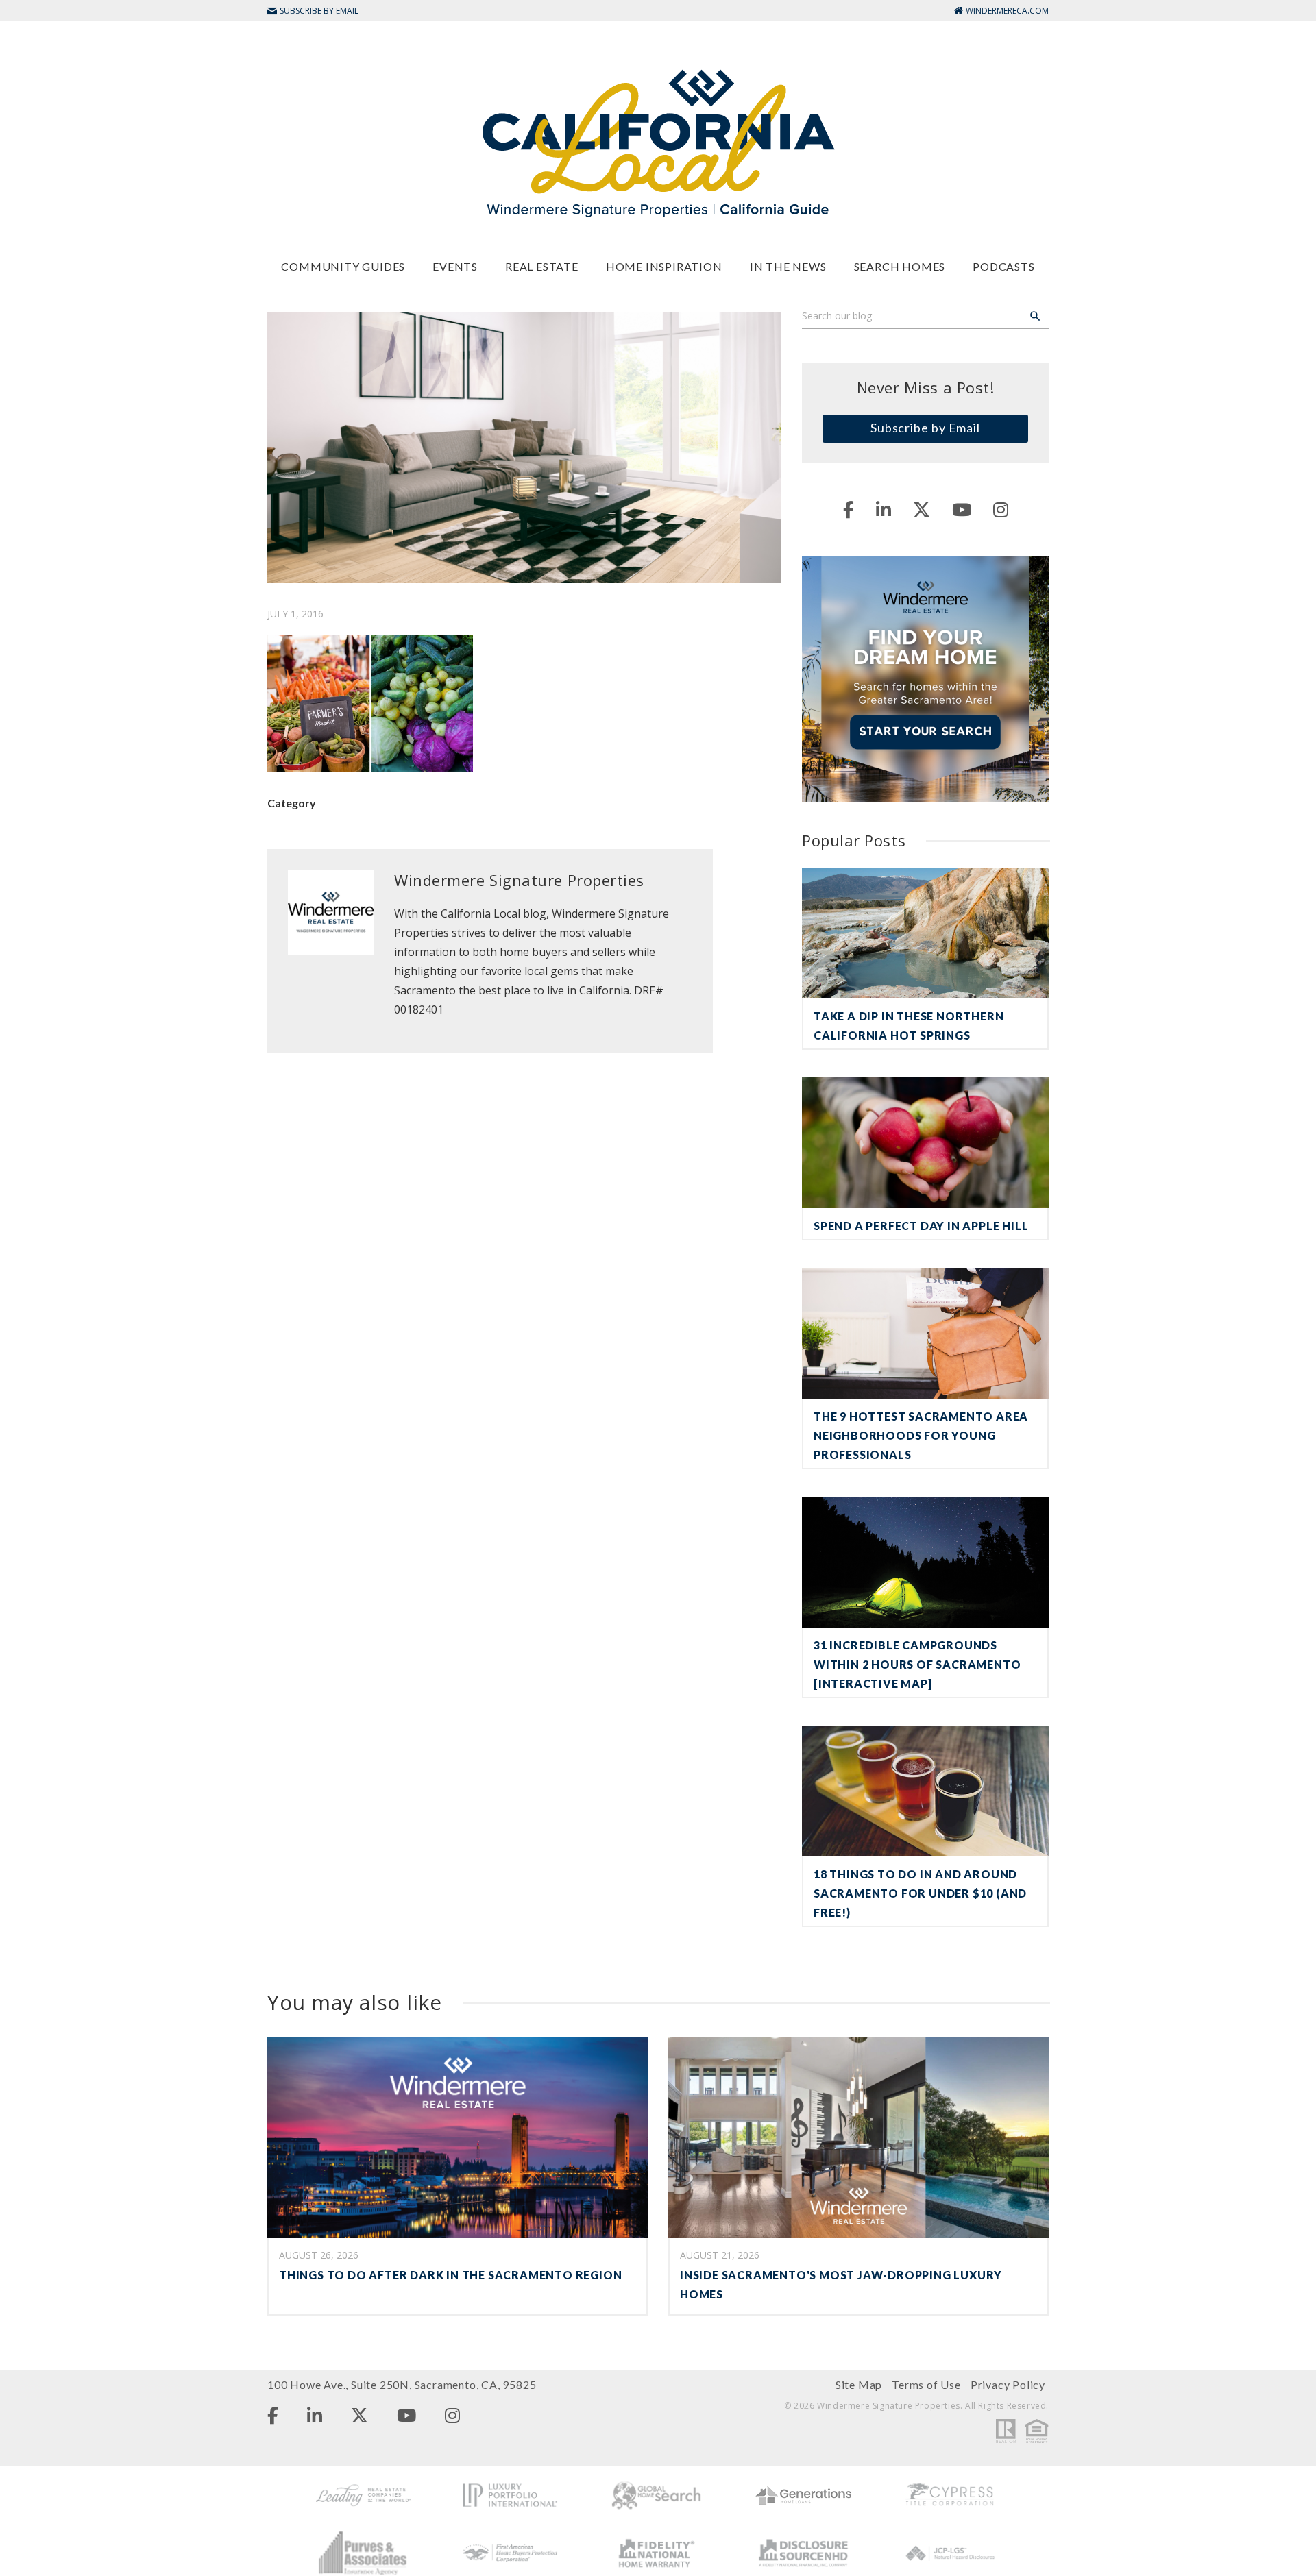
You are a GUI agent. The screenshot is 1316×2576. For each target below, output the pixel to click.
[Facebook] (849, 509)
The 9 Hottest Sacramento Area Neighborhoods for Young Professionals (921, 1435)
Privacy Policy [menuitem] (1008, 2384)
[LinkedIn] (884, 509)
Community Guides (343, 266)
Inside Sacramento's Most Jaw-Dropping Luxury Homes (841, 2284)
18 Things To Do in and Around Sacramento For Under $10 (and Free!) (920, 1893)
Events (455, 266)
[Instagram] (1001, 509)
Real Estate (542, 266)
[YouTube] (962, 509)
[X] (922, 509)
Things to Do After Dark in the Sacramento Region (450, 2275)
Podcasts (1003, 266)
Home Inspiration (664, 266)
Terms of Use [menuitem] (926, 2384)
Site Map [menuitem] (859, 2384)
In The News (788, 266)
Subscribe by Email (925, 428)
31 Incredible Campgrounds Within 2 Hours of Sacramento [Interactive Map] (917, 1664)
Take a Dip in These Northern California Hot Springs (909, 1026)
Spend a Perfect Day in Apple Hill (921, 1226)
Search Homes (900, 266)
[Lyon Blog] (658, 142)
